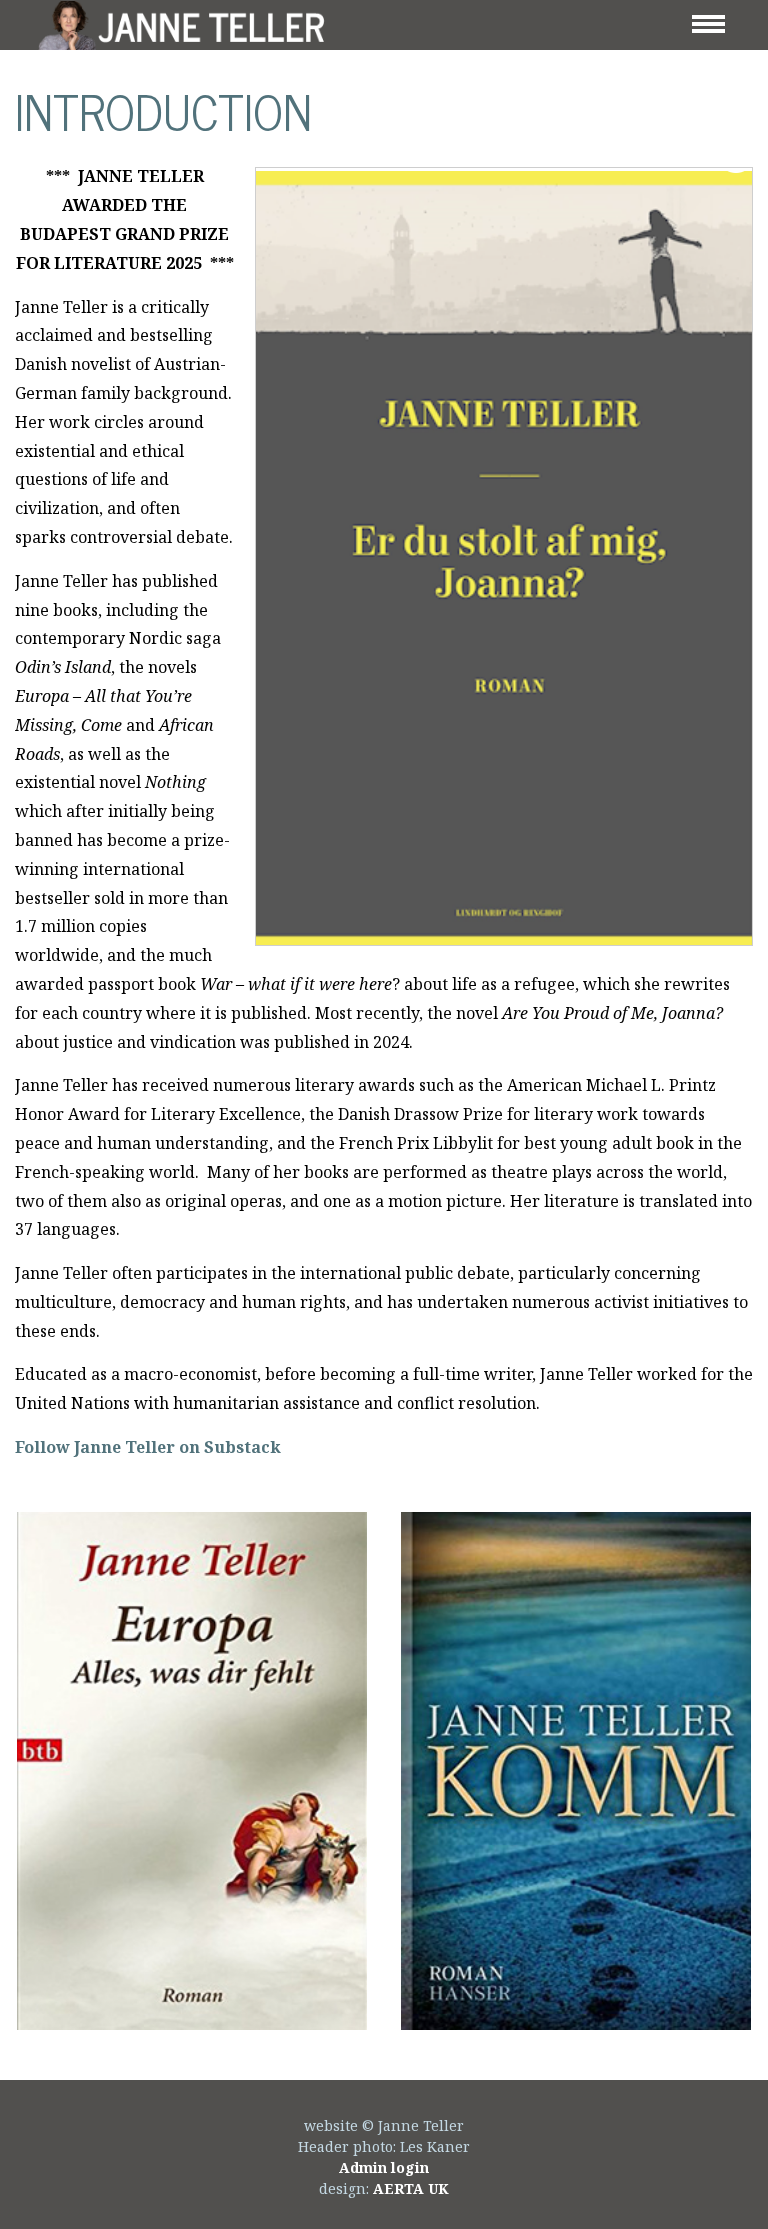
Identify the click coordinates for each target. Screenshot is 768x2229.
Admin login (384, 2167)
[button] (192, 1771)
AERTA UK (411, 2188)
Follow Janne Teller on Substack (148, 1447)
